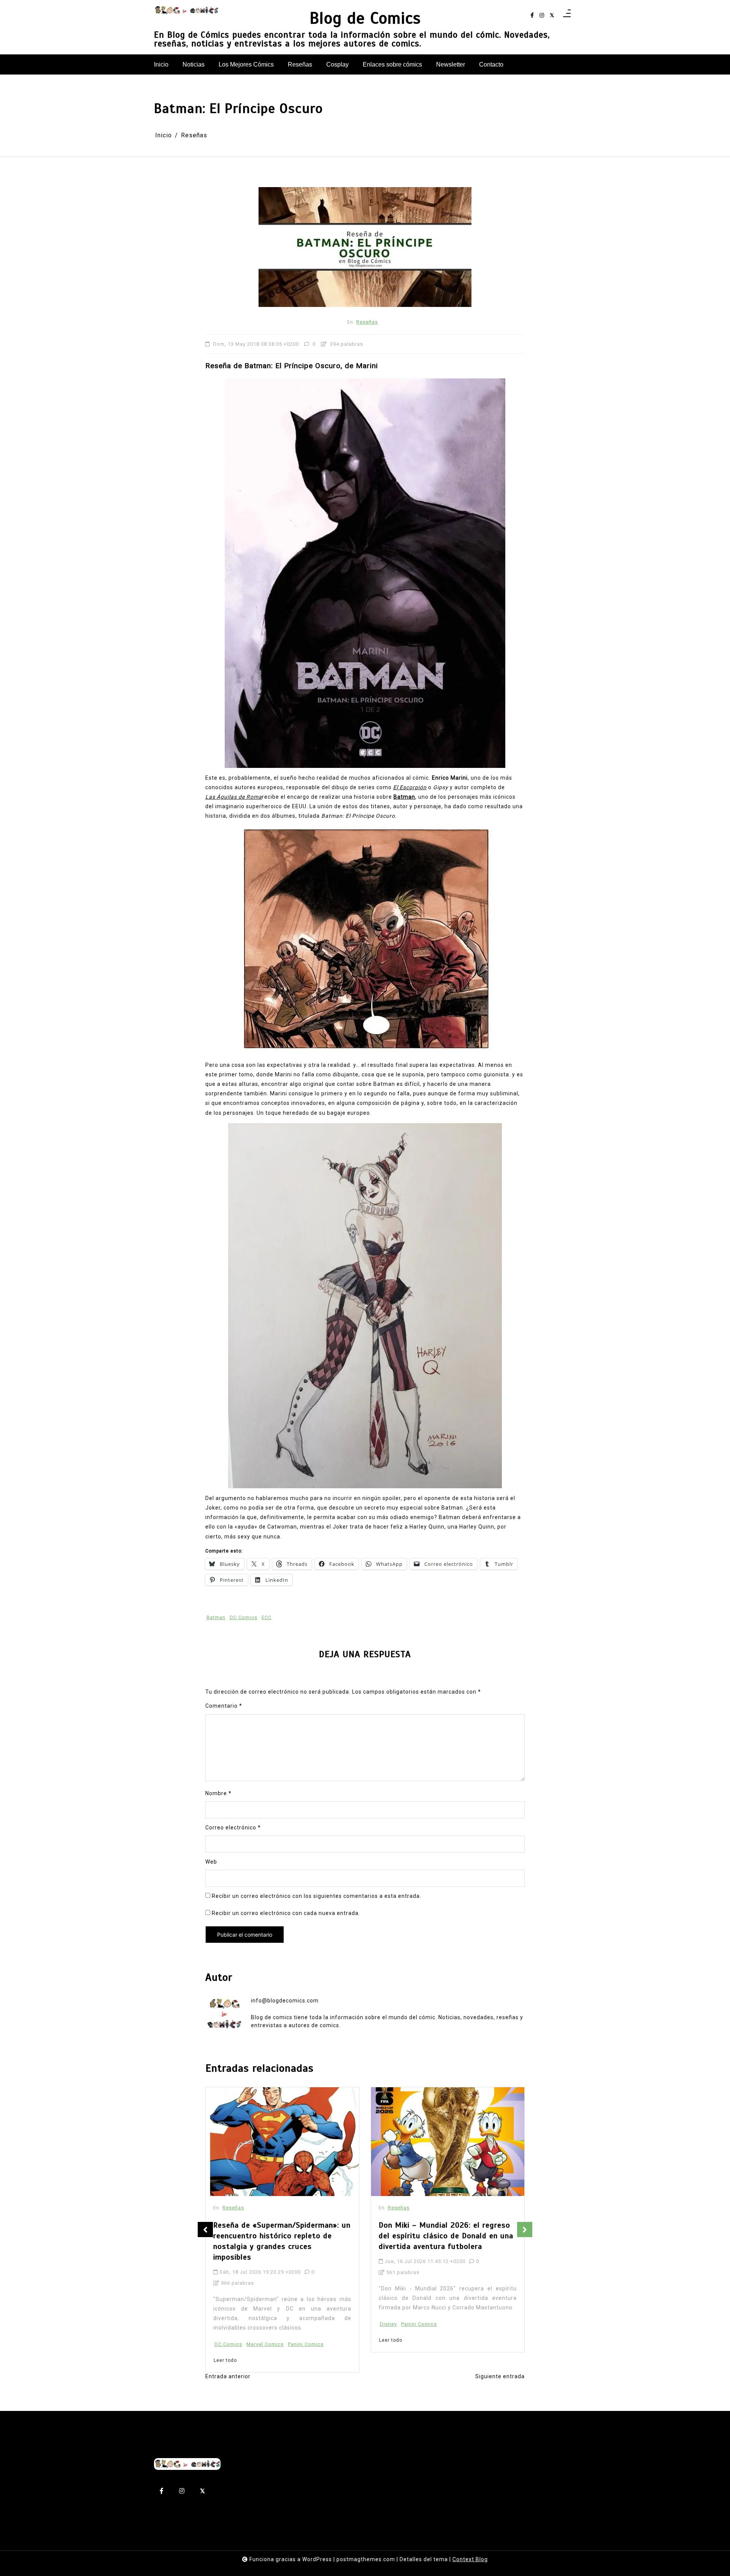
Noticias (194, 64)
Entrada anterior (228, 2376)
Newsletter (451, 64)
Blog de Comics (365, 18)
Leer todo (225, 2340)
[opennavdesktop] (567, 16)
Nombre (218, 1793)
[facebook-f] (532, 15)
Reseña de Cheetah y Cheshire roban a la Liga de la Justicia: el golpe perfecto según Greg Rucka (448, 2236)
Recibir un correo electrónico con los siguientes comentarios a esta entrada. (317, 1896)
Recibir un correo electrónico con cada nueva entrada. (286, 1913)
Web (211, 1862)
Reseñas (300, 64)
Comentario (224, 1706)
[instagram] (542, 15)
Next (525, 2230)
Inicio (161, 64)
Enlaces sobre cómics (392, 64)
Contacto (491, 64)
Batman (216, 1617)
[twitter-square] (552, 15)
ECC (267, 1617)
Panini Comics (254, 2324)
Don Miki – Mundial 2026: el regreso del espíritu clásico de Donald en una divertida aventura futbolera (281, 2236)
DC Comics (244, 1617)
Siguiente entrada (500, 2376)
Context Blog (470, 2559)
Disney (223, 2324)
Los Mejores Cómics (246, 64)
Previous (205, 2230)
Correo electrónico (233, 1828)
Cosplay (337, 64)
